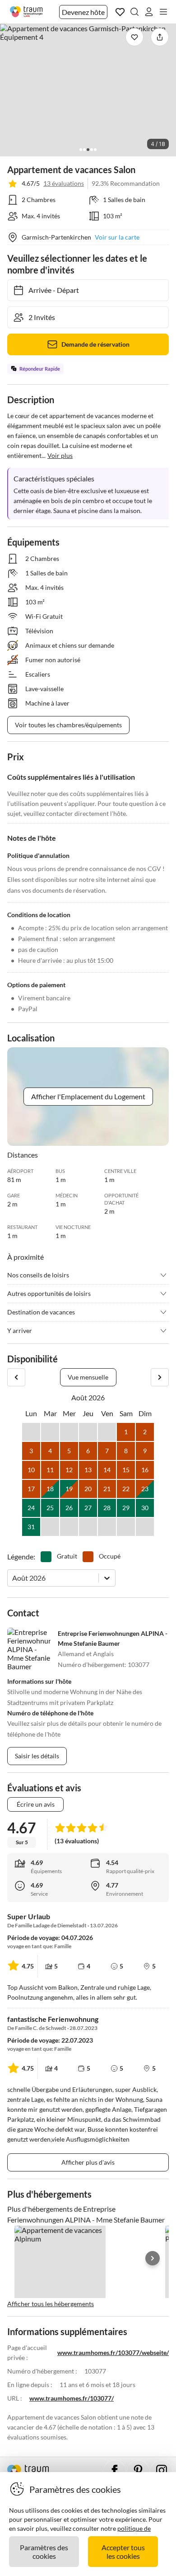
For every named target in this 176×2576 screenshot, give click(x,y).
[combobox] (13, 1578)
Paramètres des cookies (44, 2552)
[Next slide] (153, 2258)
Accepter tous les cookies (123, 2552)
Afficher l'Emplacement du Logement (88, 1096)
